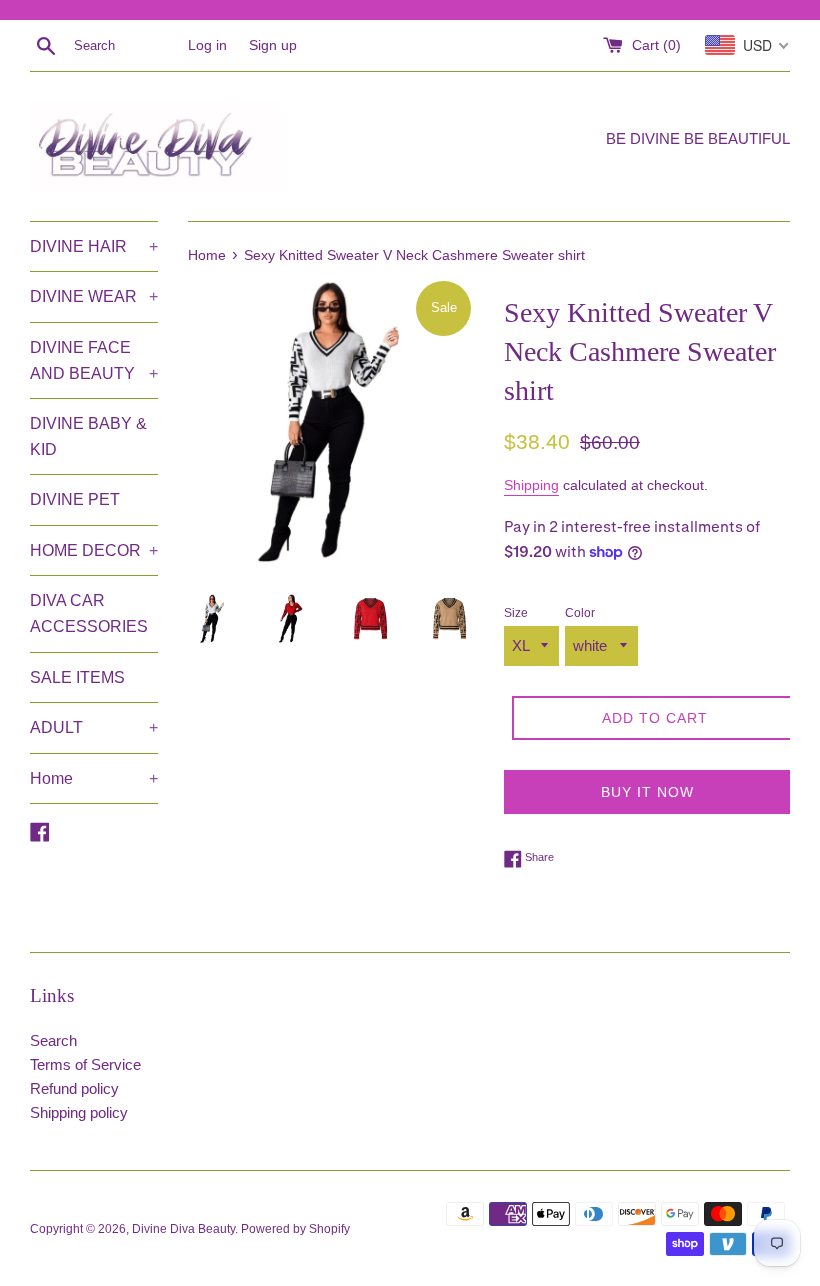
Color (580, 613)
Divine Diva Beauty (183, 1229)
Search (53, 1040)
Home (94, 778)
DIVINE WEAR (94, 296)
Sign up (273, 45)
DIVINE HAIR (94, 246)
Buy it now (647, 792)
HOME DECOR (94, 550)
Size (516, 613)
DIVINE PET (75, 499)
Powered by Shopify (295, 1229)
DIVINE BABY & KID (88, 436)
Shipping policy (79, 1112)
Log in (207, 45)
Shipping (531, 485)
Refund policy (74, 1088)
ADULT (94, 727)
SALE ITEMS (77, 677)
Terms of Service (85, 1064)
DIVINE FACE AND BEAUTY (94, 360)
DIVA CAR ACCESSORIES (89, 613)
